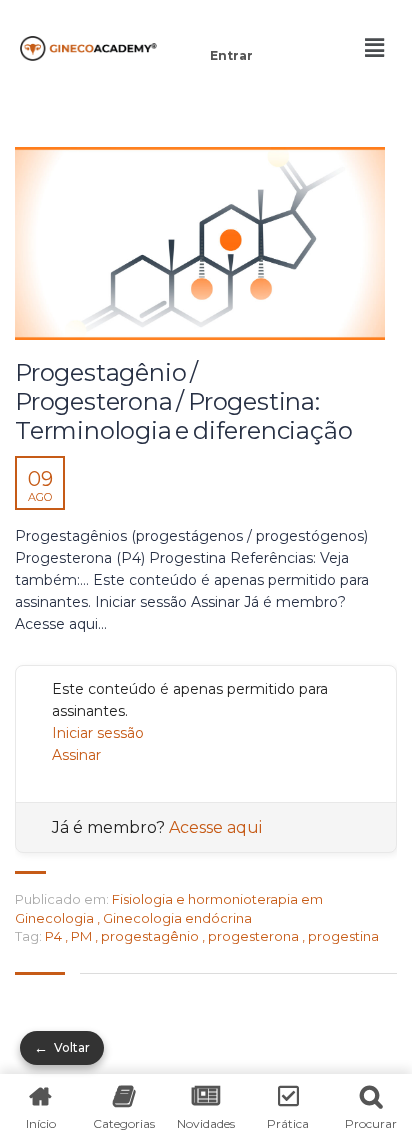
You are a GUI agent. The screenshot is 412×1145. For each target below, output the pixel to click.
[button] (231, 27)
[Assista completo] (200, 243)
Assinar (76, 755)
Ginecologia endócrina (177, 918)
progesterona (255, 936)
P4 (55, 936)
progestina (343, 936)
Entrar (231, 55)
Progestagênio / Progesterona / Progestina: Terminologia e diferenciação (183, 402)
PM (83, 936)
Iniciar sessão (98, 733)
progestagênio (151, 936)
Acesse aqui (215, 827)
